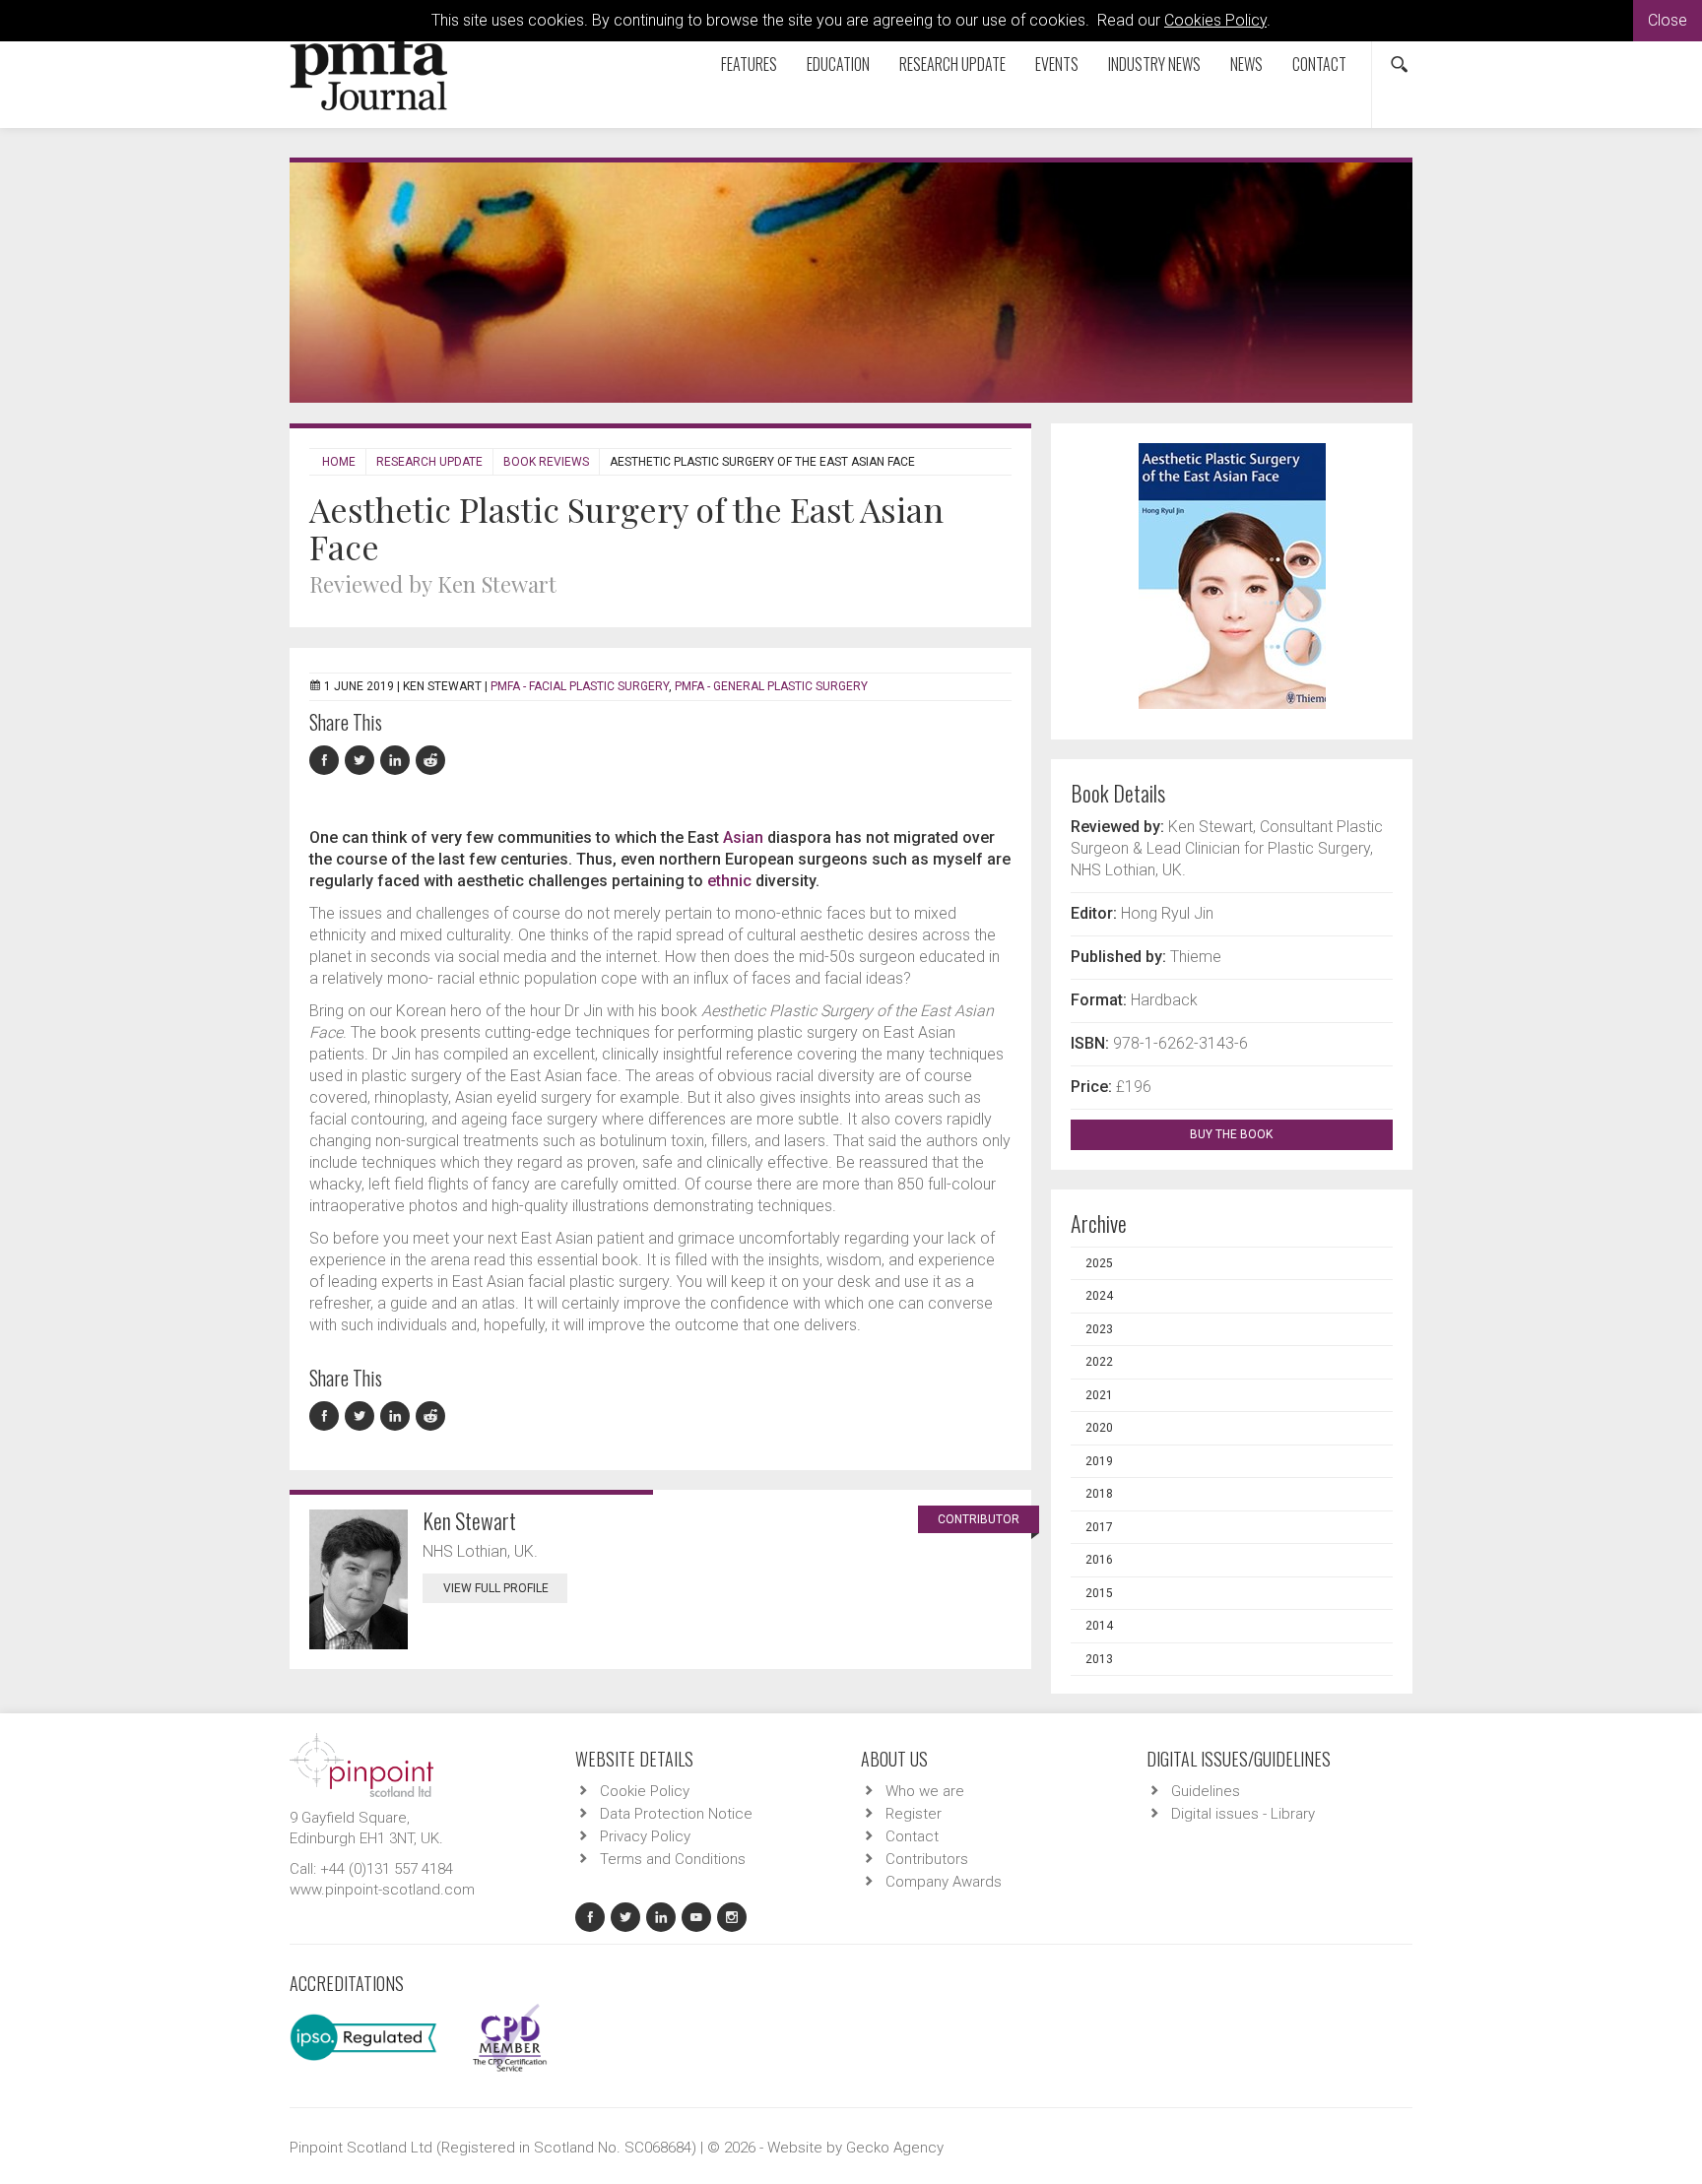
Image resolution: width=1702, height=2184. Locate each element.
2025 (1099, 1263)
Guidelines (1206, 1791)
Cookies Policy (1215, 20)
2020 (1099, 1428)
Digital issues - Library (1243, 1814)
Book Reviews (546, 462)
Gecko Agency (895, 2148)
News (1246, 64)
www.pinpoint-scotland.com (382, 1890)
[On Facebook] (327, 761)
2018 (1099, 1494)
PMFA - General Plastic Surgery (771, 686)
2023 (1099, 1329)
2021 (1099, 1395)
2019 (1099, 1461)
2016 (1099, 1560)
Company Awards (944, 1882)
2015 (1099, 1593)
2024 (1099, 1296)
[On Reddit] (431, 761)
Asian (743, 837)
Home (339, 462)
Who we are (925, 1791)
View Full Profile (496, 1588)
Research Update (952, 64)
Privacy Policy (645, 1836)
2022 (1099, 1362)
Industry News (1154, 64)
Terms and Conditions (673, 1859)
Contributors (927, 1859)
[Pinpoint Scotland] (361, 1764)
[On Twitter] (362, 761)
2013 (1099, 1659)
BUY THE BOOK (1233, 1134)
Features (749, 64)
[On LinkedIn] (398, 761)
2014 (1099, 1626)
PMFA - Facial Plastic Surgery (580, 686)
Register (914, 1814)
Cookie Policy (645, 1791)
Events (1057, 64)
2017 (1099, 1527)
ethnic (729, 881)
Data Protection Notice (676, 1814)
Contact (1319, 64)
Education (838, 64)
